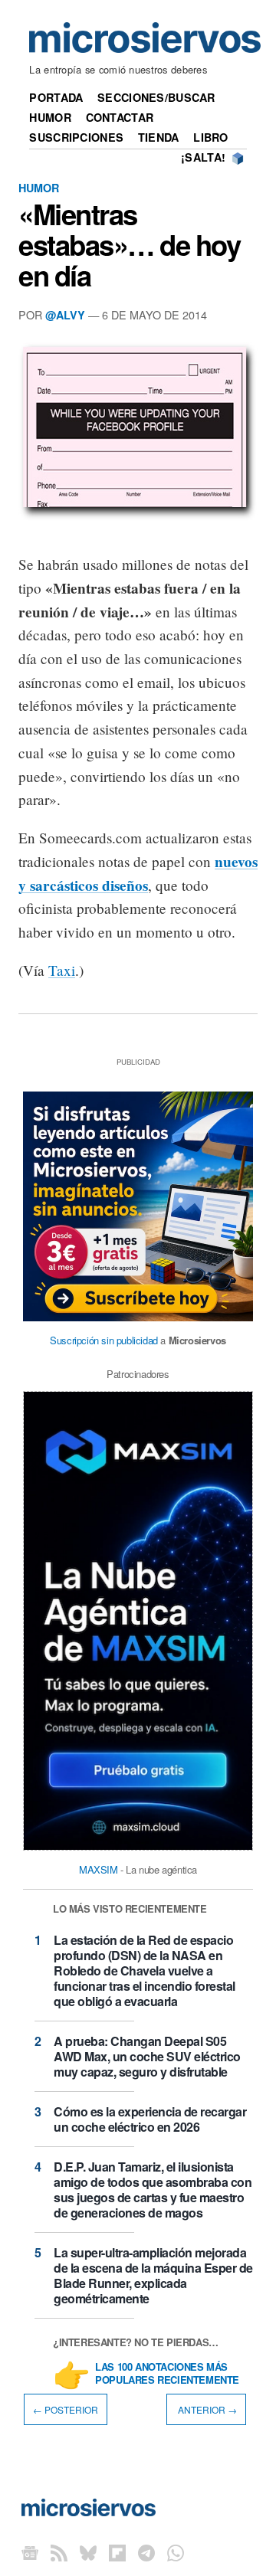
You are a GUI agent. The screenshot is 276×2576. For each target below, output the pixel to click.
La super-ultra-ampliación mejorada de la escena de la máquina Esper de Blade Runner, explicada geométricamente (153, 2275)
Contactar (120, 117)
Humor (50, 117)
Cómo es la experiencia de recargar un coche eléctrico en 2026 (150, 2119)
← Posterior (66, 2409)
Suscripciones (76, 137)
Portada (56, 97)
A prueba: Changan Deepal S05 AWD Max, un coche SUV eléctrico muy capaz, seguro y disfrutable (147, 2056)
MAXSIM (99, 1869)
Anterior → (206, 2409)
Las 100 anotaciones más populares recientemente (167, 2374)
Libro (210, 137)
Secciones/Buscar (156, 97)
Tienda (159, 137)
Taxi (62, 970)
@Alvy (65, 315)
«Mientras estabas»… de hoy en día (129, 244)
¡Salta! (203, 157)
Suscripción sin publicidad (104, 1340)
